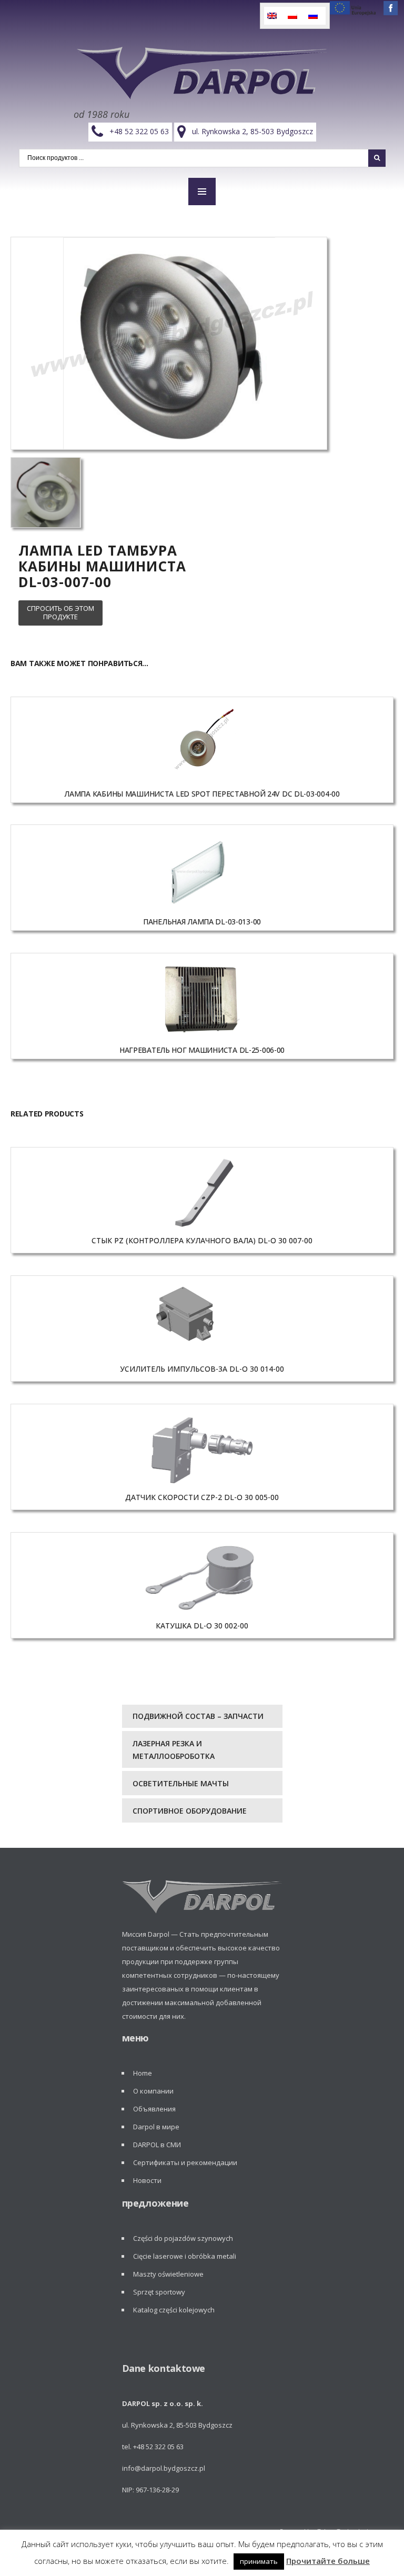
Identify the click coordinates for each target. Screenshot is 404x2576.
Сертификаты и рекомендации (185, 2162)
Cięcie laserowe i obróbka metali (185, 2256)
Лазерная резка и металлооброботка (174, 1750)
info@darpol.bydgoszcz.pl (164, 2468)
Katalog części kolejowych (174, 2310)
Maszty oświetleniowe (168, 2274)
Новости (147, 2180)
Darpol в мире (156, 2127)
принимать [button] (259, 2561)
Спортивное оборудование (190, 1811)
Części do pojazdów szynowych (183, 2238)
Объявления (154, 2109)
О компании (153, 2091)
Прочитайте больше (328, 2561)
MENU (202, 192)
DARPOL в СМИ (157, 2145)
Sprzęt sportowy (159, 2292)
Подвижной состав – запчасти (198, 1716)
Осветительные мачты (181, 1783)
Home (143, 2073)
